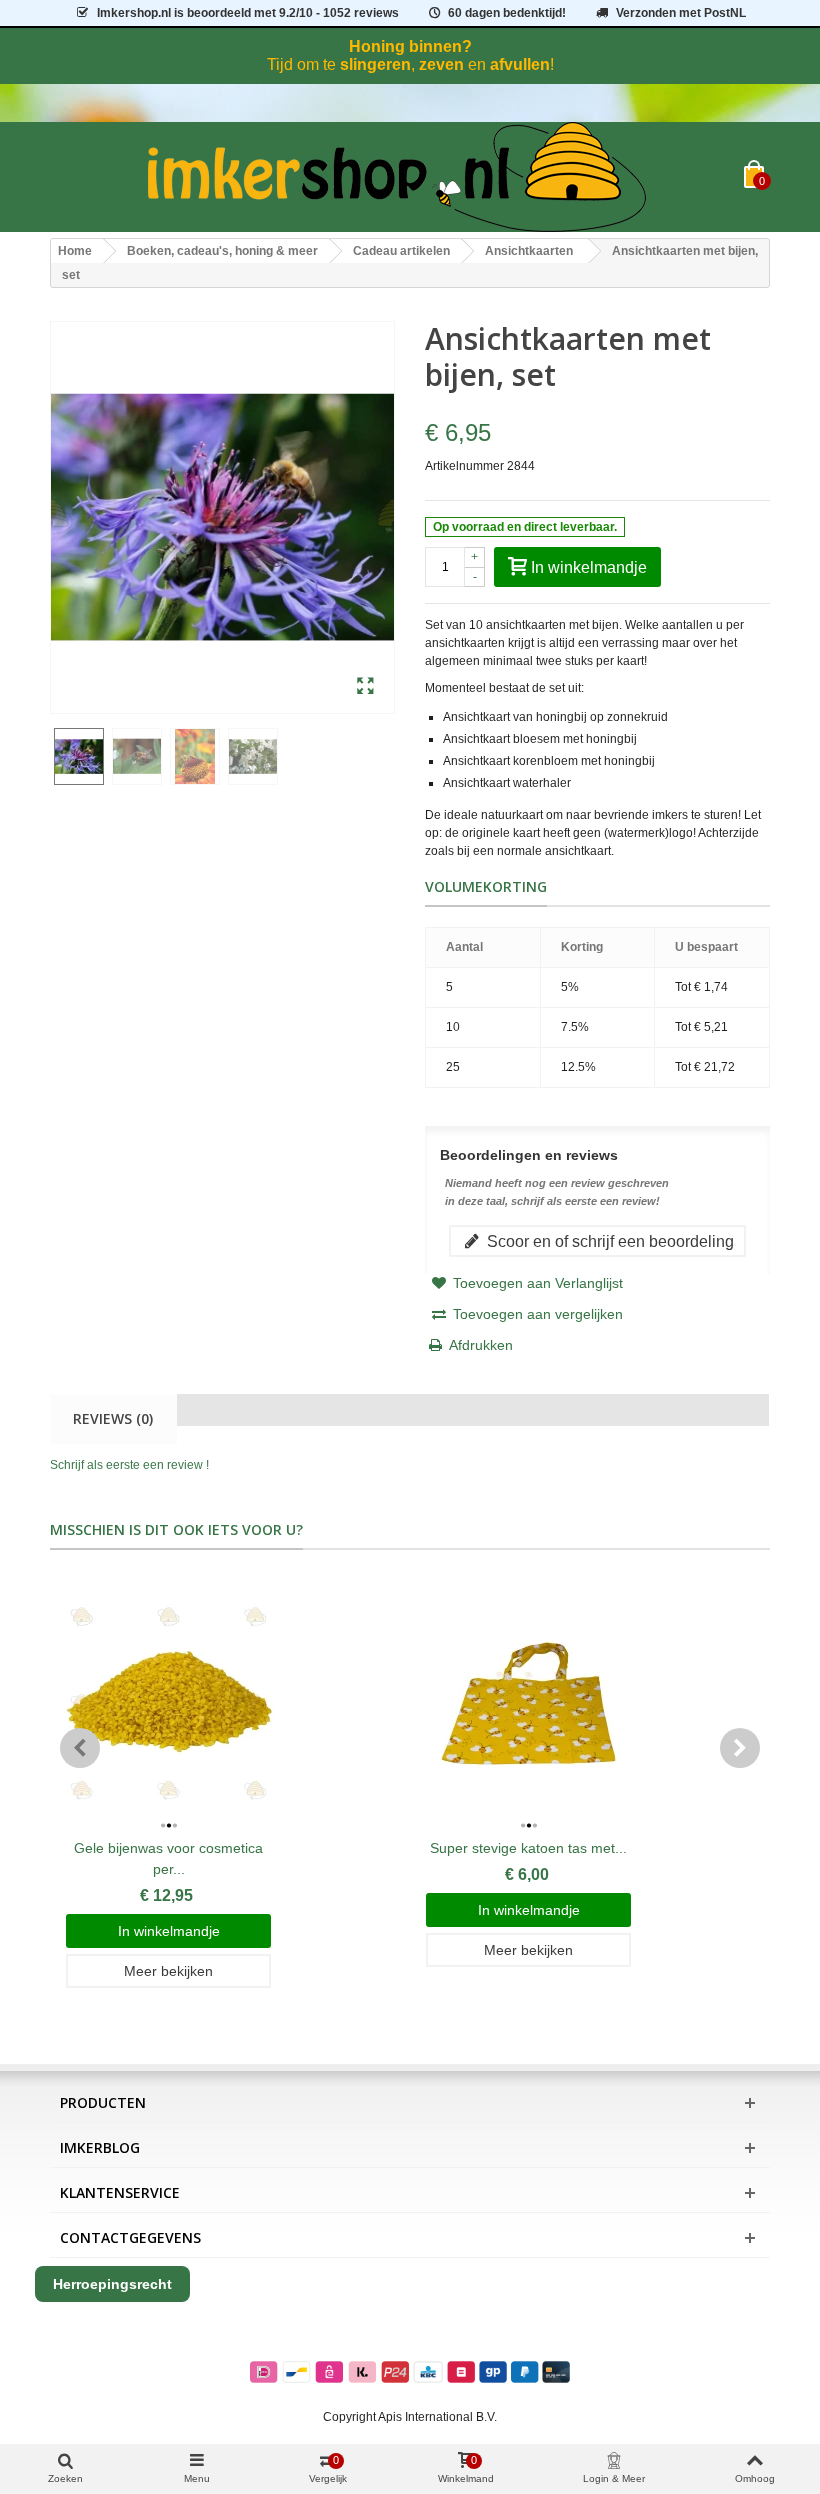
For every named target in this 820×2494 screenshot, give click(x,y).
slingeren (375, 64)
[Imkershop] (397, 177)
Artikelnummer (464, 466)
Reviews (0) (113, 1418)
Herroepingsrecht (112, 2284)
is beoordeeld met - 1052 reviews (248, 13)
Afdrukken (481, 1345)
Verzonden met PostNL (681, 13)
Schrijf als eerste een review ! (129, 1465)
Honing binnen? (410, 46)
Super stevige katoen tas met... (528, 1848)
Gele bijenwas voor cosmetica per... (168, 1858)
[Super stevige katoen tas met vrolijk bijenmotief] (528, 1704)
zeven (441, 64)
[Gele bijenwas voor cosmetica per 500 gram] (168, 1704)
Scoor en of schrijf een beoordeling (608, 1241)
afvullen (520, 64)
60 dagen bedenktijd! (507, 13)
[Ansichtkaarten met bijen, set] (365, 687)
